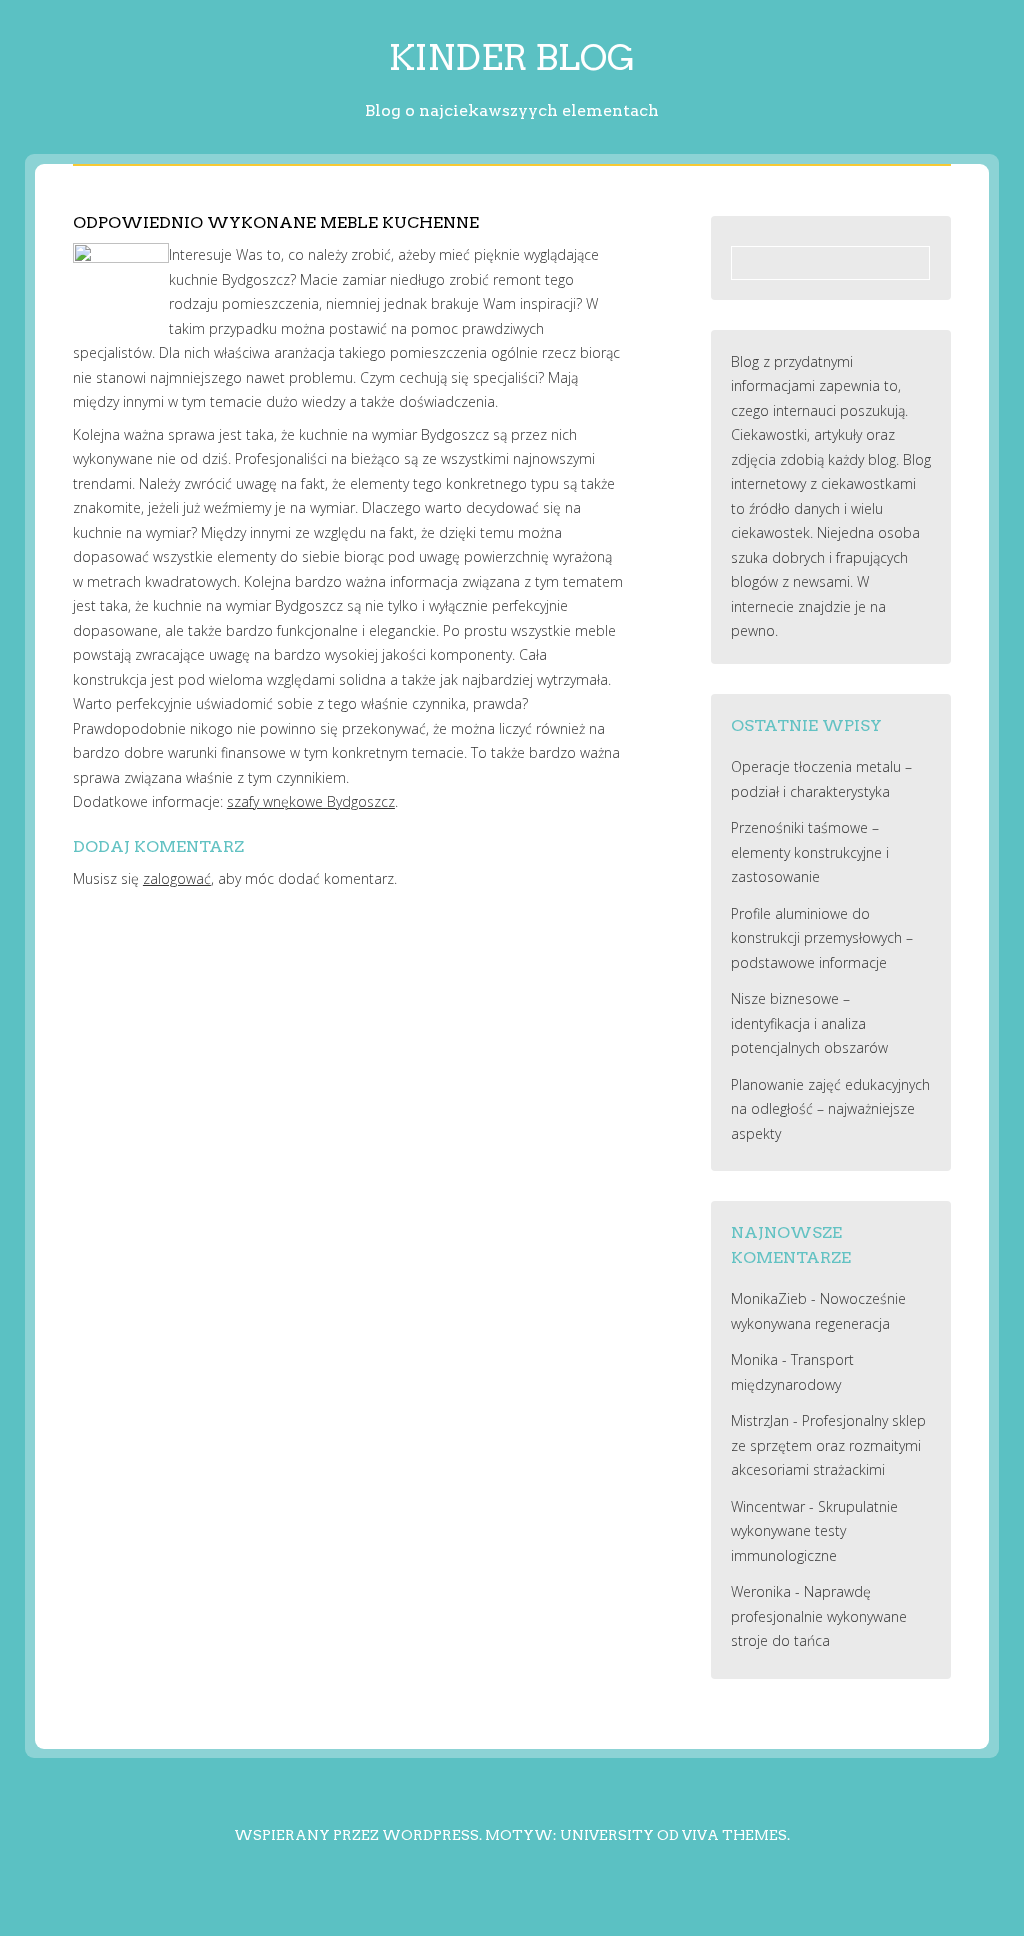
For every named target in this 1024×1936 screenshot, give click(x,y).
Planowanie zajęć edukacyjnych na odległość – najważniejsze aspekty (830, 1109)
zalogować (177, 878)
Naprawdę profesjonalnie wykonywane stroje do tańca (819, 1616)
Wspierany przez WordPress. (358, 1835)
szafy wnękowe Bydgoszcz (311, 801)
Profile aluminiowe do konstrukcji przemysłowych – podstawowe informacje (822, 938)
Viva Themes (734, 1835)
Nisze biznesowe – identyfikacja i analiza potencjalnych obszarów (809, 1023)
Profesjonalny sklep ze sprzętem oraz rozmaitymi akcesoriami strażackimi (828, 1445)
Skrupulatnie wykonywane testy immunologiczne (814, 1531)
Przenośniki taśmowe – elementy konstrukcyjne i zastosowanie (810, 852)
